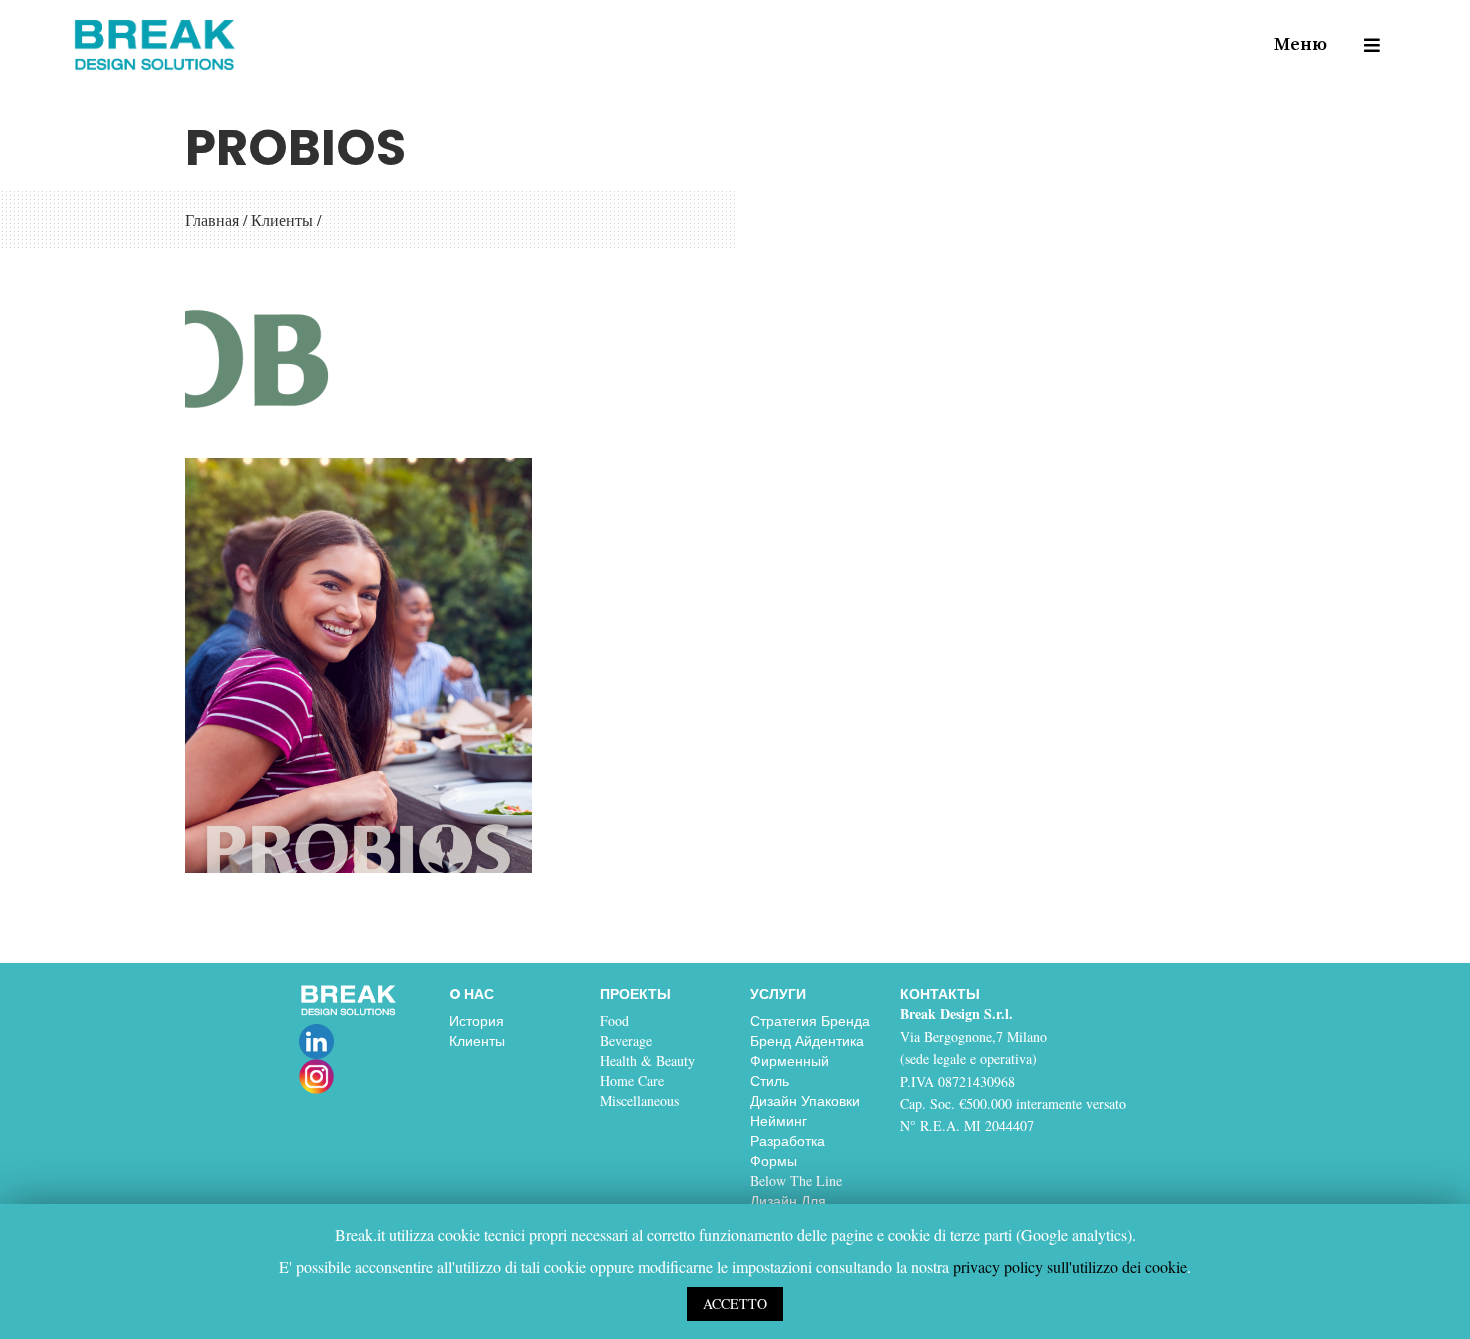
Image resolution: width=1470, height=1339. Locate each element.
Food (614, 1020)
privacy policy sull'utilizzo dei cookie (1070, 1266)
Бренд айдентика (807, 1040)
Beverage (626, 1040)
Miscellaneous (639, 1100)
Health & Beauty (647, 1060)
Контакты (940, 994)
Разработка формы (787, 1150)
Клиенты (282, 219)
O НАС (471, 994)
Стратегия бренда (810, 1020)
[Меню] (1362, 45)
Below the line (796, 1180)
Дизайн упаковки (805, 1100)
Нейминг (778, 1120)
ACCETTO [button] (735, 1303)
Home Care (632, 1080)
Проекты (635, 994)
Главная (212, 219)
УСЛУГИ (778, 994)
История (476, 1020)
